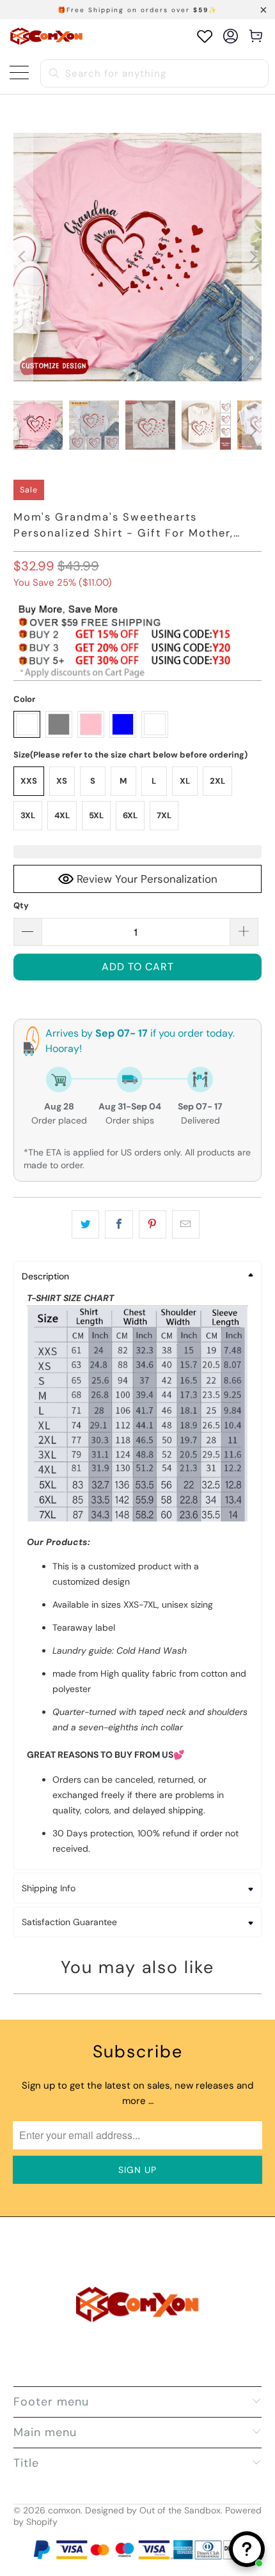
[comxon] (46, 36)
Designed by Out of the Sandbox (153, 2510)
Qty (21, 905)
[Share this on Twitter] (85, 1224)
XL (185, 781)
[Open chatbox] (247, 2549)
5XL (96, 815)
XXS (29, 781)
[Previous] (23, 257)
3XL (28, 815)
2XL (217, 781)
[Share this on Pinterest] (153, 1224)
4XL (62, 815)
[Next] (252, 257)
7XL (164, 815)
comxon (64, 2510)
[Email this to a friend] (186, 1224)
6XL (130, 815)
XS (62, 781)
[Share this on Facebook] (119, 1224)
